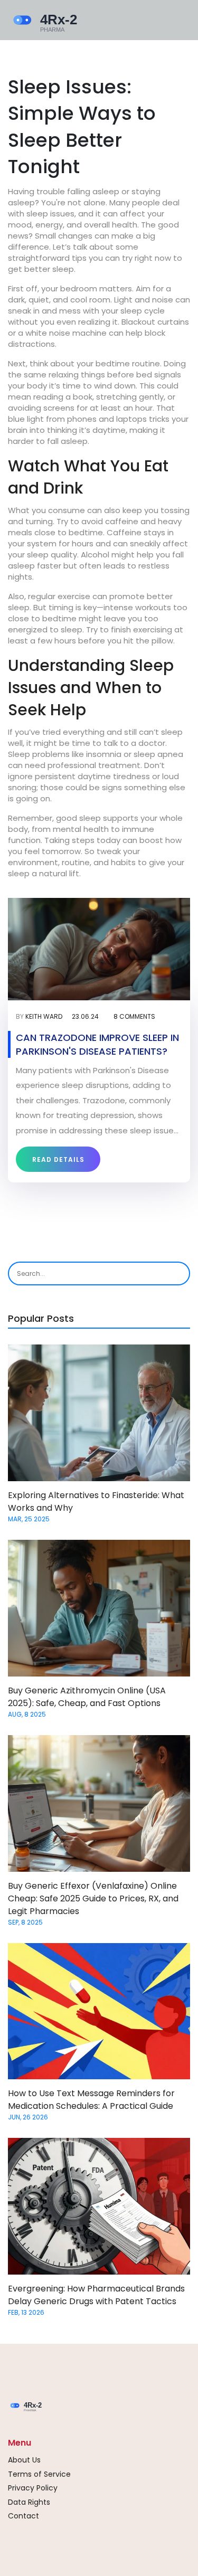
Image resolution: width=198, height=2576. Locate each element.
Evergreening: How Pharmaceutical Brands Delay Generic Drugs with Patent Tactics (96, 2295)
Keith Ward (44, 1016)
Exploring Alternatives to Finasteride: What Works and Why (96, 1502)
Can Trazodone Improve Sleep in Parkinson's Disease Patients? (97, 1044)
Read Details (58, 1159)
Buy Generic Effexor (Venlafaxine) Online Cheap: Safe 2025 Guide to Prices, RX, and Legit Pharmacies (93, 1898)
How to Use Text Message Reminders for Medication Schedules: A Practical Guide (91, 2100)
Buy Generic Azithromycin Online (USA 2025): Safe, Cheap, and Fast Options (87, 1697)
